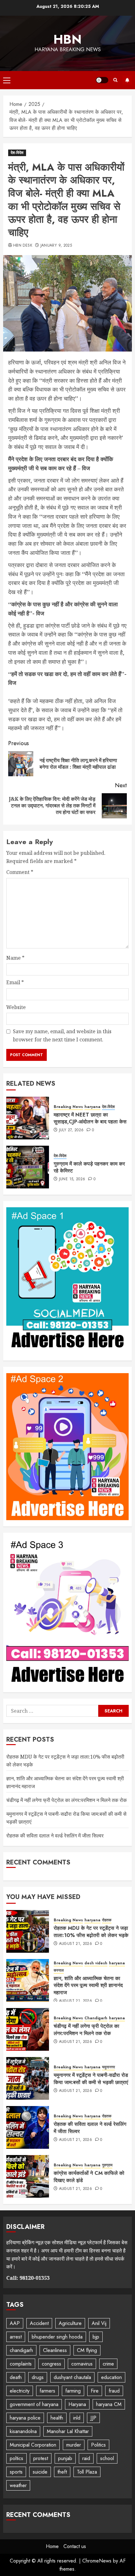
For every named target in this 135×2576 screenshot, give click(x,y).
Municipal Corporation (33, 2445)
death (16, 2377)
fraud (114, 2391)
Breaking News (68, 1107)
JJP (93, 2418)
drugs (38, 2377)
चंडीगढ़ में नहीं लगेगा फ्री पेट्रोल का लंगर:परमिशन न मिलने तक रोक (67, 1800)
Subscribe (127, 80)
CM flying (87, 2350)
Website (16, 1007)
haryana (92, 1107)
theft (62, 2472)
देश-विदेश (17, 153)
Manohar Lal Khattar (68, 2431)
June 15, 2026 (72, 1179)
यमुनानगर (108, 2067)
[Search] (115, 80)
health (57, 2418)
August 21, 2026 (76, 1944)
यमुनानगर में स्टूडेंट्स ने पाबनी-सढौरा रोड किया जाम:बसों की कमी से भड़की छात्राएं (91, 2079)
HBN (67, 39)
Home (52, 2546)
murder (74, 2445)
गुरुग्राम (107, 2165)
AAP (15, 2323)
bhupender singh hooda (57, 2337)
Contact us (75, 2546)
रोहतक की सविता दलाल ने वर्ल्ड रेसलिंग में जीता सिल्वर (55, 1836)
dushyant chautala (72, 2377)
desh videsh (96, 1963)
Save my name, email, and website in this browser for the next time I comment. (62, 1035)
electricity (20, 2391)
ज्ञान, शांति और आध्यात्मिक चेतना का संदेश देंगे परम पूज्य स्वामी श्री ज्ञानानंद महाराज (88, 1985)
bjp (96, 2337)
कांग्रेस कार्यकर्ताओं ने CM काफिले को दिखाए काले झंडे (89, 2177)
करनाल (59, 1970)
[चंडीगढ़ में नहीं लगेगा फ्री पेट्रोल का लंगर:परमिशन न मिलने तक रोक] (28, 2029)
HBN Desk (23, 246)
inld (77, 2418)
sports (16, 2472)
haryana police (25, 2418)
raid (86, 2458)
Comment (20, 872)
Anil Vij (99, 2323)
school (107, 2458)
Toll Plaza (87, 2472)
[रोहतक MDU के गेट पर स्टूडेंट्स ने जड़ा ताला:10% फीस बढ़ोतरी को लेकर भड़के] (28, 1931)
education (111, 2377)
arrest (16, 2337)
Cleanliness (55, 2350)
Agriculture (70, 2323)
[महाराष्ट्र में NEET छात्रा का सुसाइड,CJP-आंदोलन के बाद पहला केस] (28, 1118)
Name (15, 958)
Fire (95, 2391)
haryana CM (109, 2404)
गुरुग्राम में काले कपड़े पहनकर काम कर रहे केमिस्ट (89, 1167)
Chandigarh (96, 2018)
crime (108, 2364)
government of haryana (34, 2404)
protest (41, 2458)
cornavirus (82, 2364)
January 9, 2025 (56, 246)
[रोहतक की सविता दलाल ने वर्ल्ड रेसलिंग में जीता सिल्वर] (28, 2127)
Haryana (77, 2404)
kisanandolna (23, 2431)
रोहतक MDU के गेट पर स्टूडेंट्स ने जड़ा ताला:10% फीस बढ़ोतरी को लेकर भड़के (91, 1932)
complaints (21, 2364)
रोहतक (107, 1920)
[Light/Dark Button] (102, 80)
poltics (16, 2458)
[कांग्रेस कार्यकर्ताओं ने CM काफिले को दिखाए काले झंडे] (28, 2176)
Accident (39, 2323)
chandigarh (21, 2350)
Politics (98, 2445)
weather (18, 2485)
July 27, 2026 (71, 1130)
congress (51, 2364)
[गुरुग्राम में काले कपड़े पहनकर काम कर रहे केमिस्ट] (28, 1167)
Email (15, 982)
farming (73, 2391)
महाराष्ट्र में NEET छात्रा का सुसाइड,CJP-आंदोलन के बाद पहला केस (90, 1118)
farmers (47, 2391)
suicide (40, 2472)
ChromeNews (97, 2561)
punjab (65, 2458)
